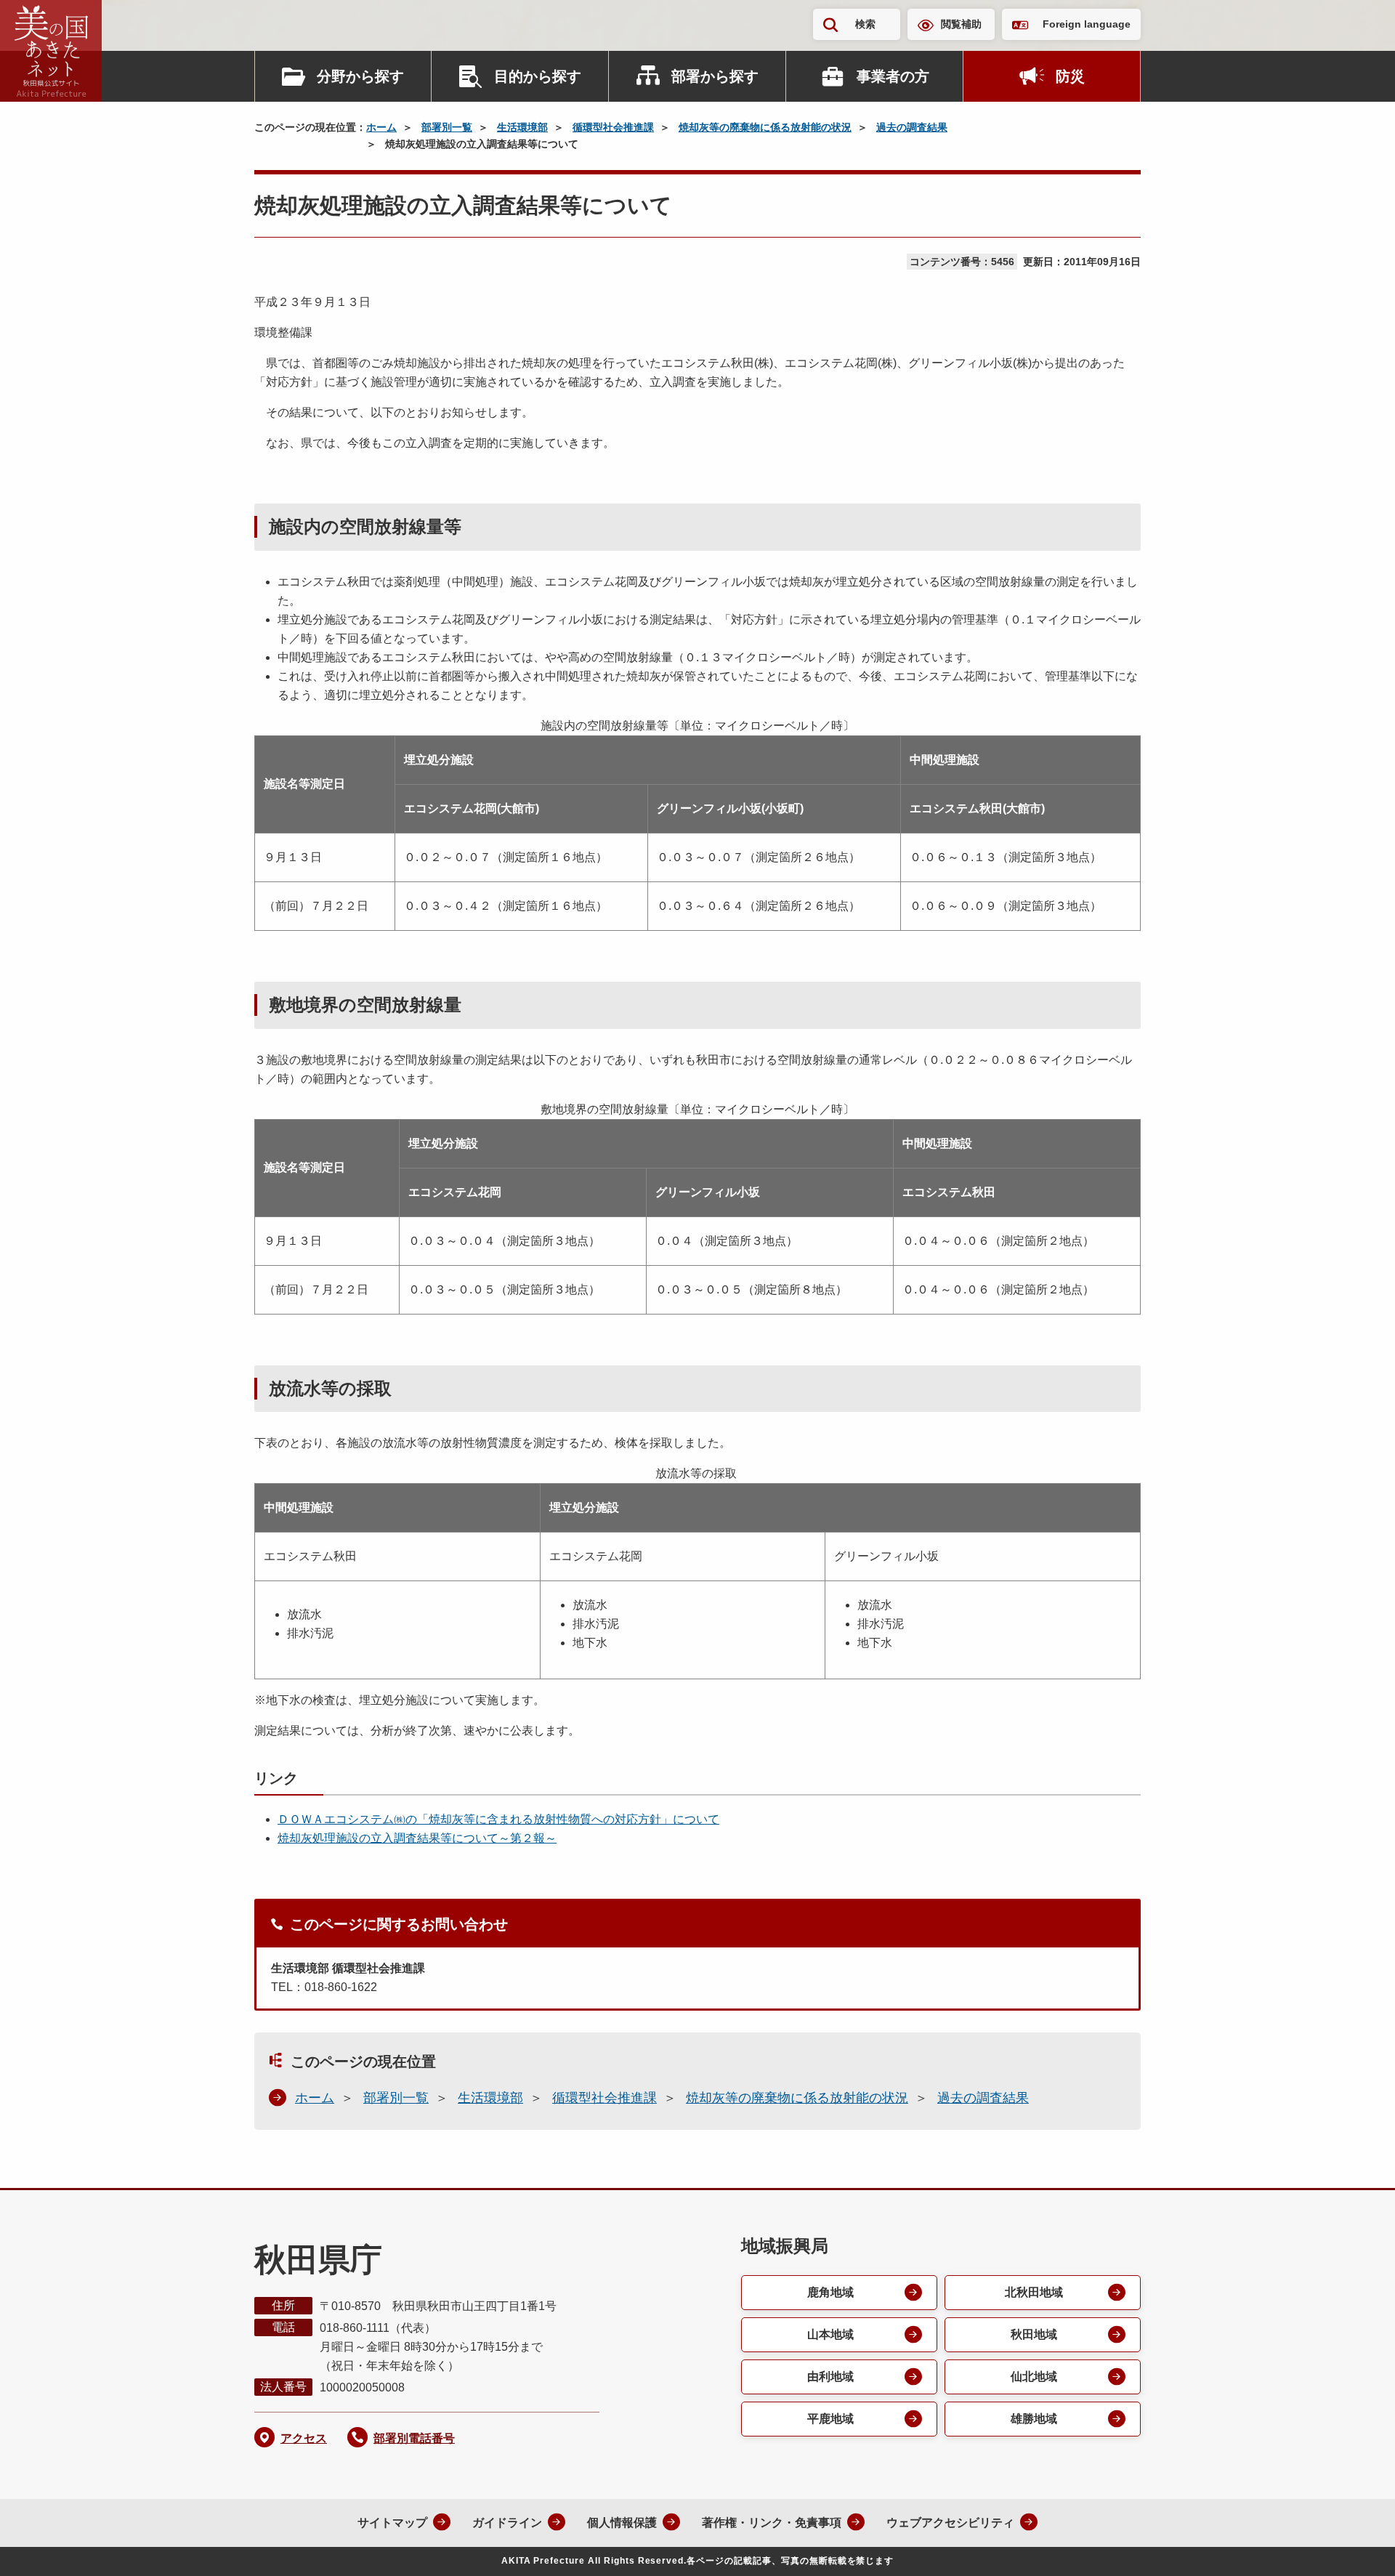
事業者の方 (893, 76)
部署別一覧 (447, 127)
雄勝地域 (1034, 2419)
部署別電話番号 (414, 2438)
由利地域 (830, 2377)
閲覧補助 (961, 24)
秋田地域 (1034, 2334)
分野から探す (360, 76)
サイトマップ (392, 2523)
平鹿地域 (830, 2419)
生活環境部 (522, 127)
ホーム (381, 127)
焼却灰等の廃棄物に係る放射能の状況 (765, 127)
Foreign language (1087, 24)
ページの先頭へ (1355, 2545)
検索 (865, 24)
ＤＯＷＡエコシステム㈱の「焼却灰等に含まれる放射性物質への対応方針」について (498, 1819)
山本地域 (830, 2334)
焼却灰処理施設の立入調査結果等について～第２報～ (417, 1838)
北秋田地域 (1034, 2292)
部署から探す (715, 76)
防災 (1070, 76)
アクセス (304, 2438)
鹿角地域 (830, 2292)
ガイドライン (507, 2523)
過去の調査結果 (912, 127)
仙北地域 (1034, 2377)
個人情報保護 (622, 2523)
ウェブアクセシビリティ (950, 2523)
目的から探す (538, 76)
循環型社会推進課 (613, 127)
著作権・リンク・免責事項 (772, 2523)
